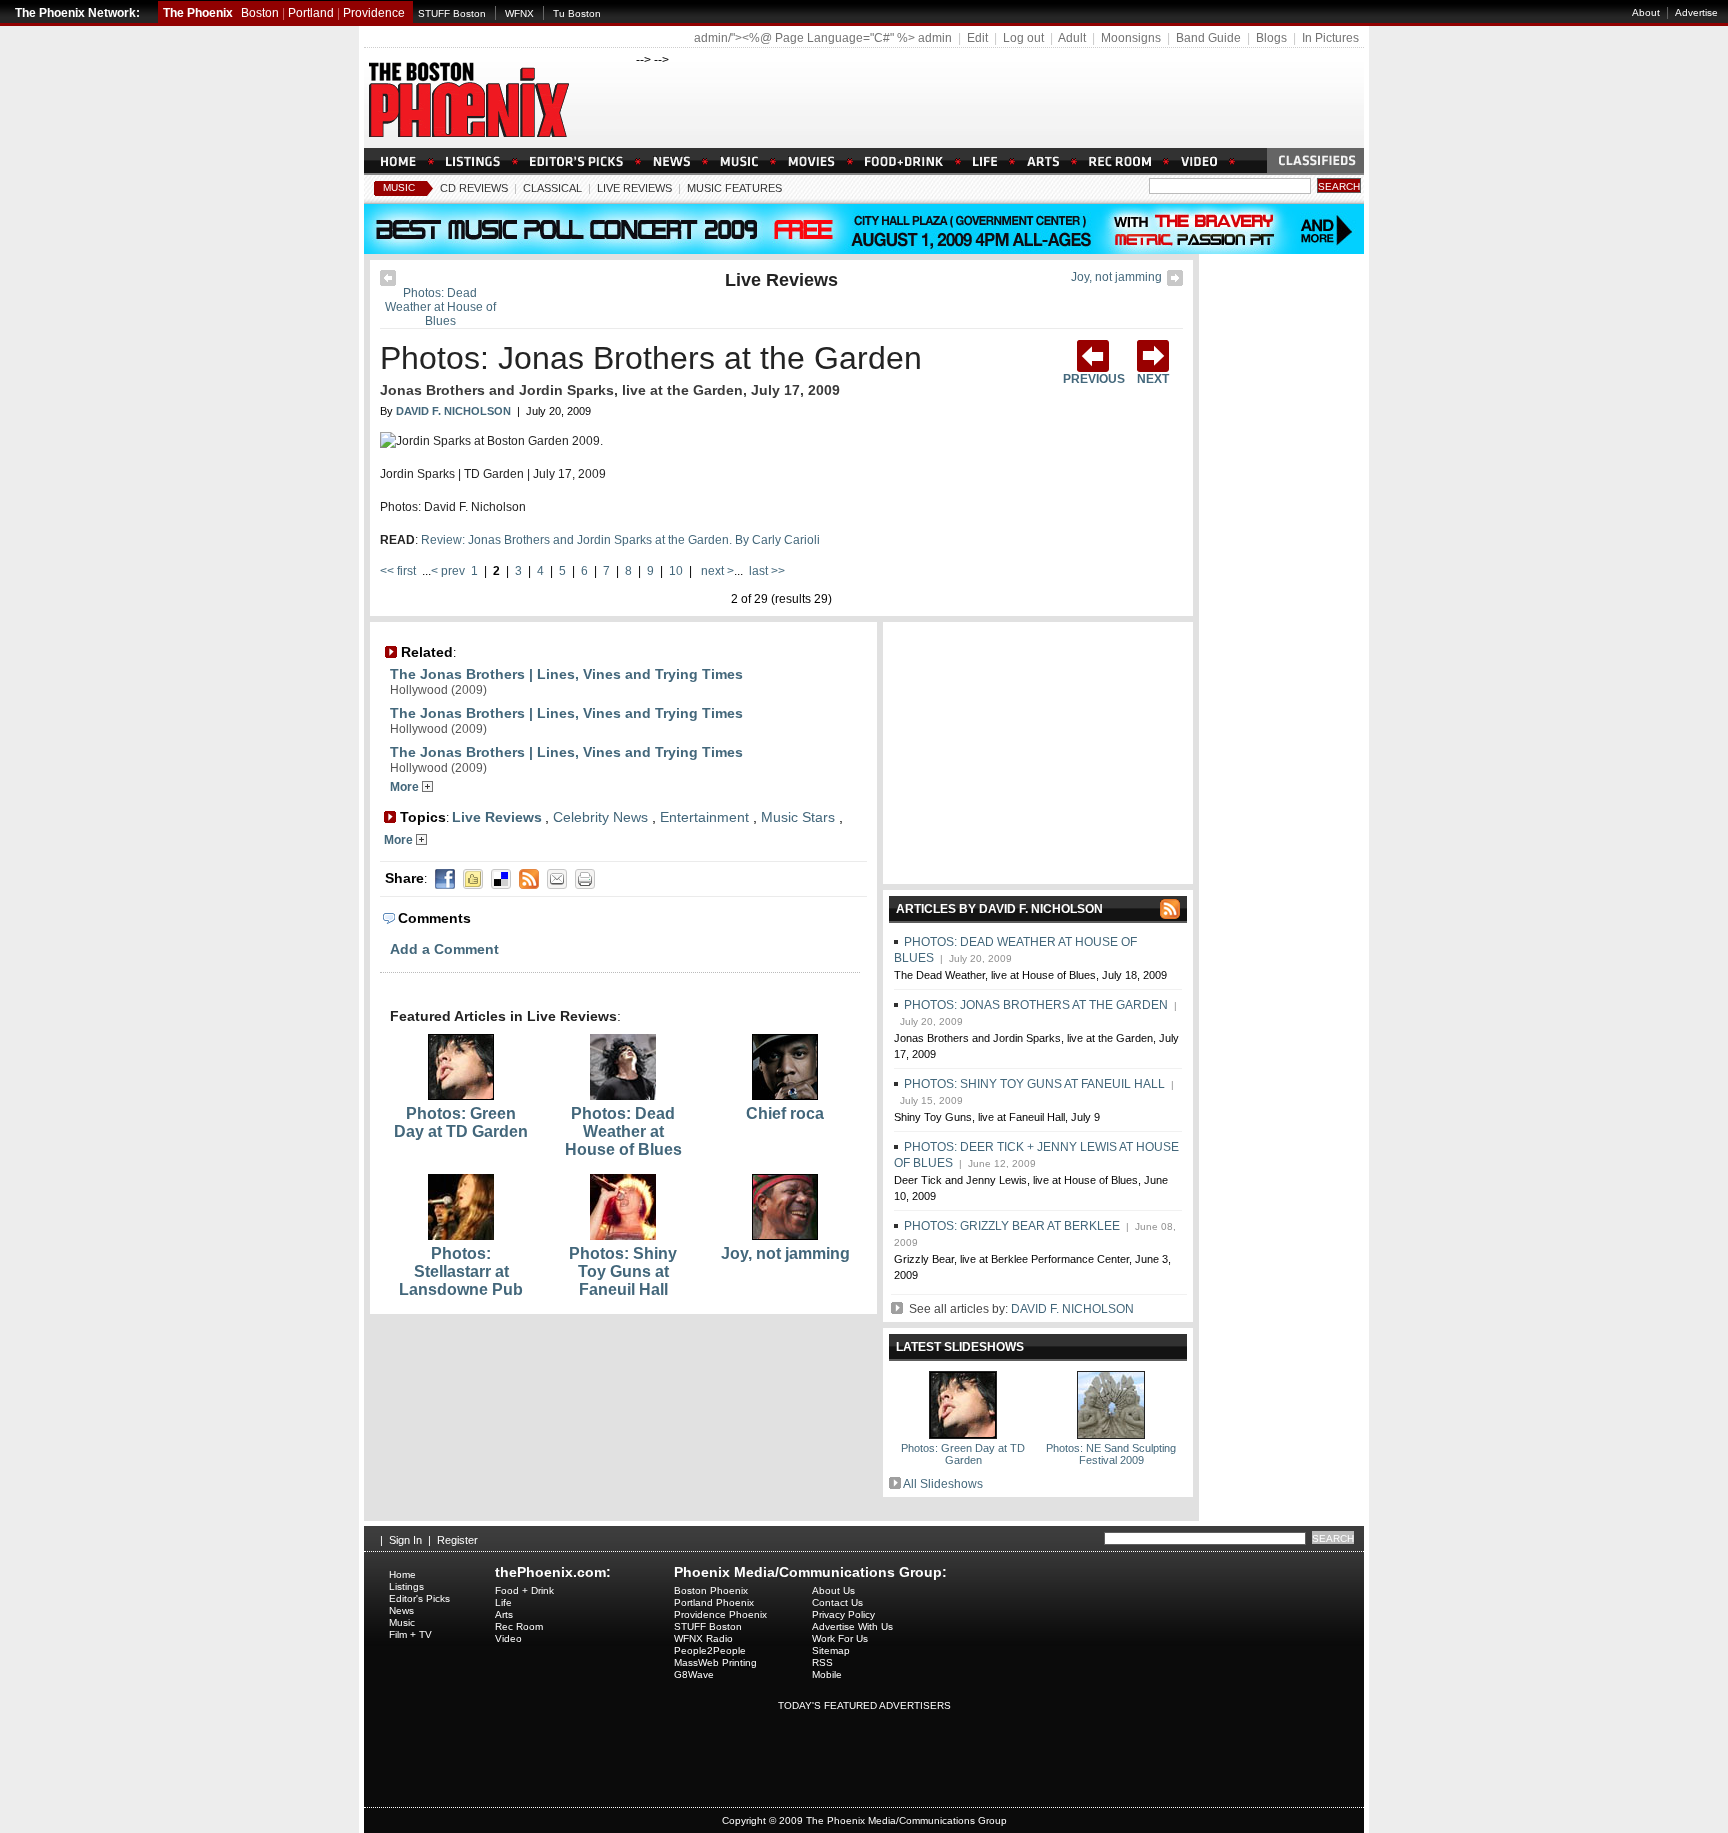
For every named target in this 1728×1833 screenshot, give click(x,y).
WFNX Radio (703, 1638)
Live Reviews (634, 188)
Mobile (827, 1674)
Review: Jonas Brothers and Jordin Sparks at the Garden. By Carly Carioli (620, 540)
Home (402, 1574)
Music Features (734, 188)
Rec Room (519, 1626)
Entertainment (704, 817)
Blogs (1271, 38)
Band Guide (1208, 38)
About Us (833, 1590)
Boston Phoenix (711, 1590)
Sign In (405, 1540)
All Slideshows (943, 1484)
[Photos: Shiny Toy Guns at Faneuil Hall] (623, 1236)
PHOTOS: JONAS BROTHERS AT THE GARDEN (1036, 1005)
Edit (977, 38)
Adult (1072, 38)
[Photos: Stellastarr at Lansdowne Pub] (461, 1236)
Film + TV (410, 1634)
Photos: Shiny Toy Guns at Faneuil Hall (623, 1271)
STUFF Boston (452, 13)
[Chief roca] (785, 1096)
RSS (822, 1662)
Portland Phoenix (714, 1602)
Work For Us (840, 1638)
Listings (406, 1586)
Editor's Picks (419, 1598)
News (401, 1610)
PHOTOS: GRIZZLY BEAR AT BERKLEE (1012, 1226)
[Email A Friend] (557, 879)
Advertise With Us (852, 1626)
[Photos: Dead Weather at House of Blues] (388, 282)
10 (676, 571)
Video (508, 1638)
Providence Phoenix (720, 1614)
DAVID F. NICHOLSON (1072, 1309)
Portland (311, 13)
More (406, 787)
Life (503, 1602)
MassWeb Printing (715, 1662)
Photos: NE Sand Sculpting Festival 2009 (1111, 1454)
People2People (710, 1650)
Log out (1023, 38)
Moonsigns (1131, 38)
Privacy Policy (843, 1614)
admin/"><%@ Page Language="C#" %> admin (823, 38)
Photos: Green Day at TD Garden (461, 1122)
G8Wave (694, 1674)
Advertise (1696, 12)
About (1646, 12)
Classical (552, 188)
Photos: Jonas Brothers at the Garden (651, 358)
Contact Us (837, 1602)
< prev (449, 571)
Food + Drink (524, 1590)
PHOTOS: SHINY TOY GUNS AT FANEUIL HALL (1034, 1084)
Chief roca (785, 1113)
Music (399, 187)
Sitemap (831, 1650)
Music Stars (798, 817)
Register (457, 1540)
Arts (504, 1614)
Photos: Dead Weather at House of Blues (440, 307)
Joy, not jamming (1116, 277)
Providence (374, 13)
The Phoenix (198, 13)
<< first (399, 571)
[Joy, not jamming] (1175, 282)
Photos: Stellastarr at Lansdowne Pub (461, 1271)
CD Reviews (474, 188)
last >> (765, 571)
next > (716, 571)
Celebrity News (600, 817)
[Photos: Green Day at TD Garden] (461, 1096)
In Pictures (1330, 38)
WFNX (519, 13)
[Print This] (585, 879)
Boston (260, 13)
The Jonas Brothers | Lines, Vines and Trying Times (566, 674)
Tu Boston (577, 13)
